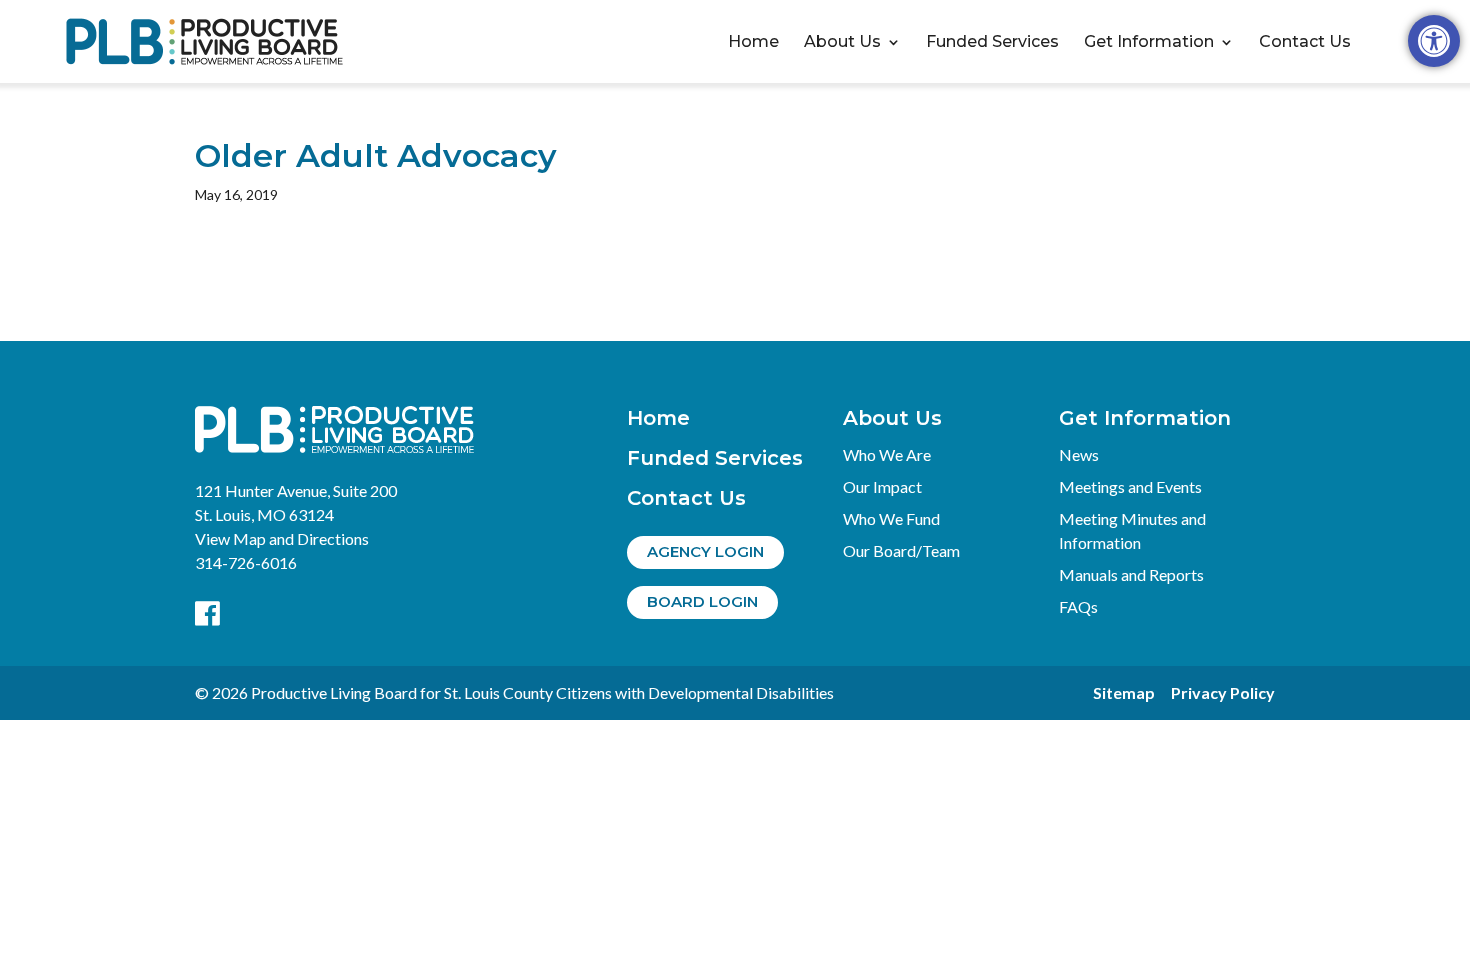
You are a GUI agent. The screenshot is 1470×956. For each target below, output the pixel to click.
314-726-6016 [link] (246, 562)
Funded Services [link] (992, 42)
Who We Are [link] (887, 454)
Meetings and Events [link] (1130, 486)
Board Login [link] (702, 601)
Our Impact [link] (882, 486)
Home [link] (753, 42)
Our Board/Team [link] (901, 550)
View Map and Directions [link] (282, 538)
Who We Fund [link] (891, 518)
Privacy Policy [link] (1223, 692)
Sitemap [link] (1124, 692)
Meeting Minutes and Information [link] (1132, 530)
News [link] (1079, 454)
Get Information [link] (1149, 42)
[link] (1434, 41)
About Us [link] (842, 42)
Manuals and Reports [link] (1131, 574)
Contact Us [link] (1305, 42)
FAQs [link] (1078, 606)
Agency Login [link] (705, 551)
